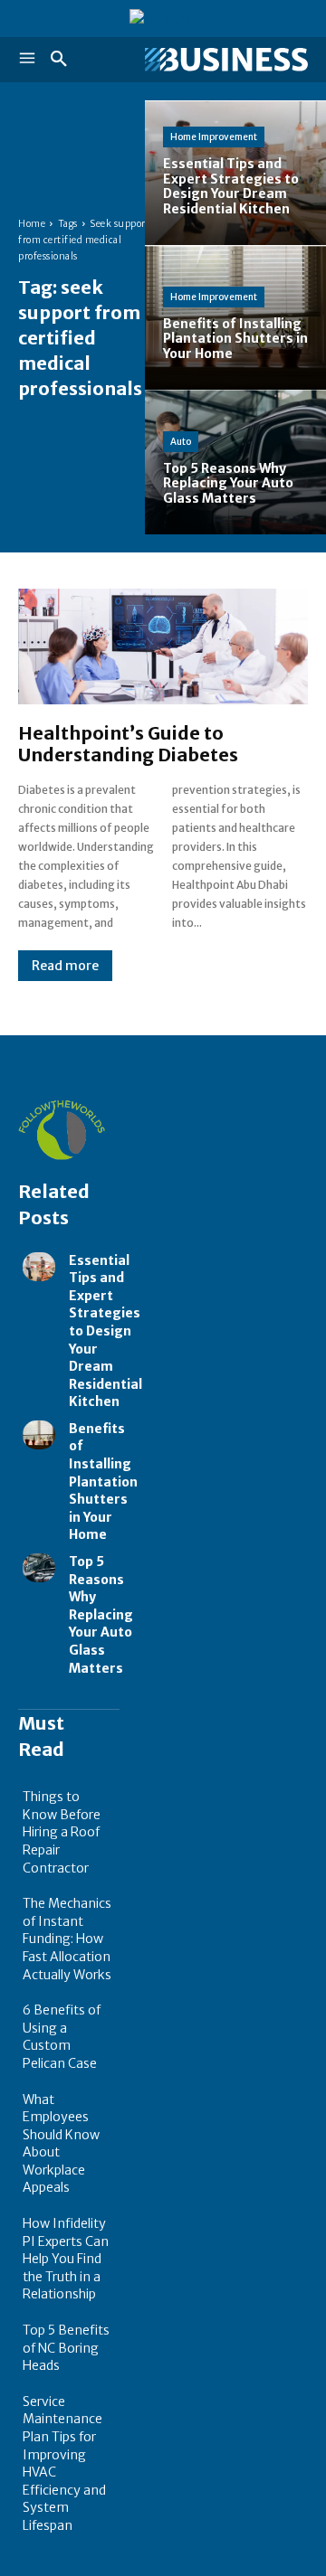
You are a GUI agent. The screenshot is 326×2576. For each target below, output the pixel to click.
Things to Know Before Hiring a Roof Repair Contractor (62, 1832)
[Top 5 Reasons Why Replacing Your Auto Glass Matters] (235, 462)
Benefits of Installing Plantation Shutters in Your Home (103, 1482)
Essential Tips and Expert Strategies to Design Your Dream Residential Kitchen (105, 1331)
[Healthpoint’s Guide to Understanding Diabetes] (163, 646)
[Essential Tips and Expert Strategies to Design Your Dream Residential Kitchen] (235, 173)
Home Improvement (214, 137)
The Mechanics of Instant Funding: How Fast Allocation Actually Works (67, 1939)
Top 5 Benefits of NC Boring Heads (66, 2348)
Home (32, 224)
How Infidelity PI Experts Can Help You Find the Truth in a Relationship (66, 2259)
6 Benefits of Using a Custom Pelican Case (62, 2037)
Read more (65, 966)
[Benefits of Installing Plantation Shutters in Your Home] (235, 317)
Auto (181, 442)
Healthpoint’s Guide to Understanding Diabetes (128, 744)
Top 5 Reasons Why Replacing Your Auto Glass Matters (101, 1615)
